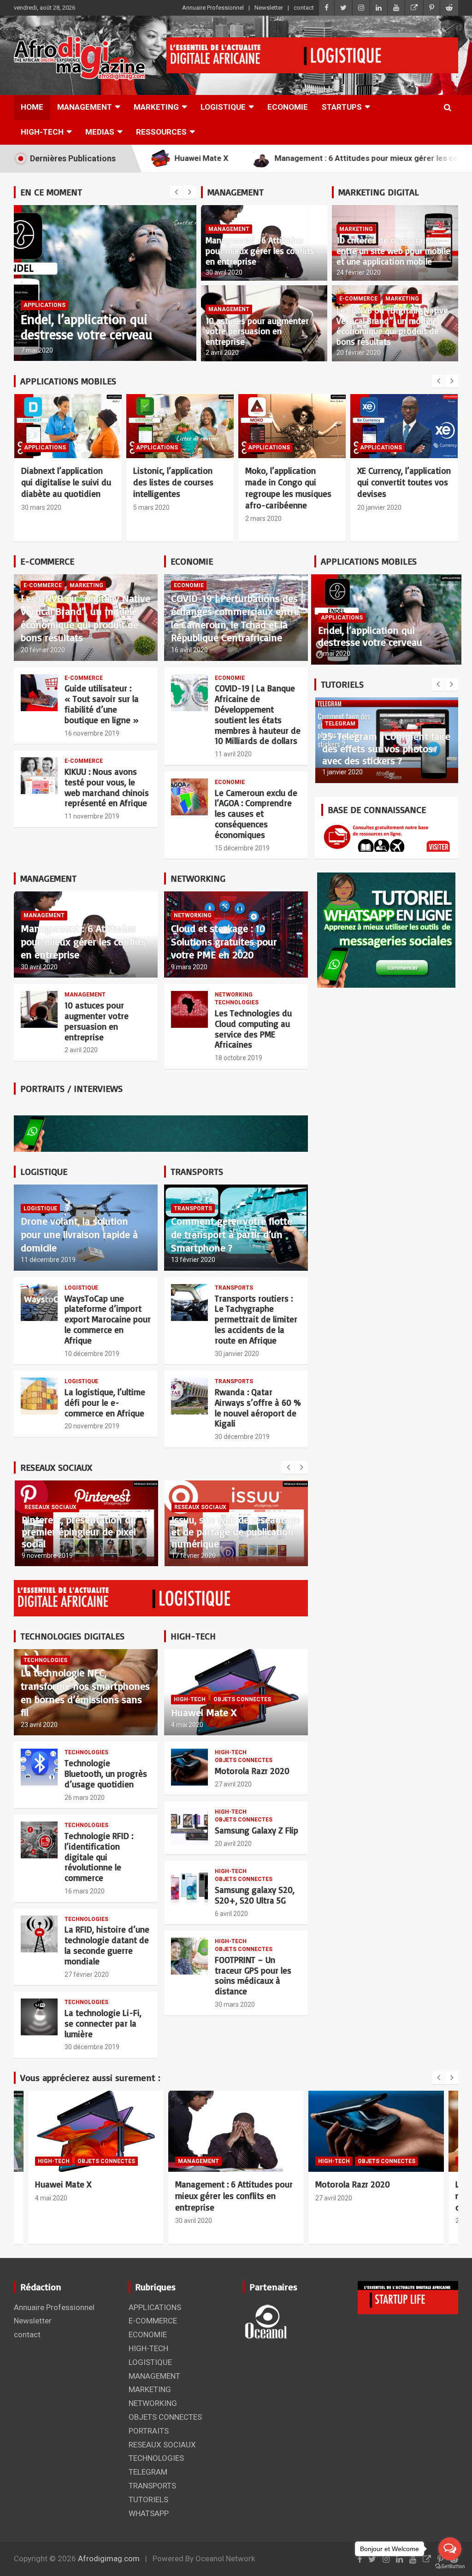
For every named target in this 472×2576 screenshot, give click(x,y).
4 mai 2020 (37, 350)
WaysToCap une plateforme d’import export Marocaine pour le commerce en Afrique (108, 1319)
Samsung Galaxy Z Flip (257, 1830)
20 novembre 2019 (92, 1426)
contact (304, 8)
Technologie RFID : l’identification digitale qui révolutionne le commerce (99, 1857)
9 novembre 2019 (47, 1556)
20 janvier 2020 (379, 507)
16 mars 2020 (85, 1891)
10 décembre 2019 (92, 1354)
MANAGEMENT (85, 107)
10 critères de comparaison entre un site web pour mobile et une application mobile (393, 251)
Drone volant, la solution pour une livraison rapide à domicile (79, 1234)
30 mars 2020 (41, 507)
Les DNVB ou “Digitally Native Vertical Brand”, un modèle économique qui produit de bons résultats (392, 326)
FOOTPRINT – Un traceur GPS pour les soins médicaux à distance (253, 1975)
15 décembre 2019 (242, 848)
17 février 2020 (194, 1556)
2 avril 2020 (222, 353)
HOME (32, 107)
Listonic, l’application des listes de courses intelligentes (173, 482)
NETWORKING (193, 915)
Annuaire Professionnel (213, 8)
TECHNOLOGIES (237, 1002)
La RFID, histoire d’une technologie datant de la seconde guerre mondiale (107, 1945)
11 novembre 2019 (92, 816)
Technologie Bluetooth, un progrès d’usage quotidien (106, 1774)
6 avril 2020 (231, 1914)
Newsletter (269, 8)
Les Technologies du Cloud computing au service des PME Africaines (253, 1029)
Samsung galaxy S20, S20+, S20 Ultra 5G (255, 1895)
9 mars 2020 (189, 967)
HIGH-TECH (42, 132)
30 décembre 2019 (242, 1437)
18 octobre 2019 (239, 1058)
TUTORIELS (148, 2499)
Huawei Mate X (62, 334)
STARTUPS (342, 107)
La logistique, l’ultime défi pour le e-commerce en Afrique (105, 1403)
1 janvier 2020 (342, 772)
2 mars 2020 (263, 519)
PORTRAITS (149, 2431)
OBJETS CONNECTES (92, 320)
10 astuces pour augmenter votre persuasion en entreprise (257, 331)
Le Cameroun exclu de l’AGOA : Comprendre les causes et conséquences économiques (256, 814)
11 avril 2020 (233, 754)
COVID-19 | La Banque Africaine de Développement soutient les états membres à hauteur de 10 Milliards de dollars (258, 714)
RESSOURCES (161, 132)
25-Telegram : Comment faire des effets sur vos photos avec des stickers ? (386, 748)
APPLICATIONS (45, 448)
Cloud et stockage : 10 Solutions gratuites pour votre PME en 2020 (224, 941)
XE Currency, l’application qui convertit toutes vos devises (404, 482)
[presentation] (177, 192)
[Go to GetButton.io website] (450, 2567)
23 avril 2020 (39, 1725)
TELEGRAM (340, 724)
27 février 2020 (87, 1975)
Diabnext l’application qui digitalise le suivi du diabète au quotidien (66, 482)
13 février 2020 (193, 1260)
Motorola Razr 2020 (252, 1771)
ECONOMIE (288, 107)
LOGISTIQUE (223, 107)
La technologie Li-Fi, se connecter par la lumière (103, 2023)
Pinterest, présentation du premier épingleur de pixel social (79, 1532)
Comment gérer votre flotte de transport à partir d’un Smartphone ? (232, 1234)
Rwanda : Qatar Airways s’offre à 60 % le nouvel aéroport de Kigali (258, 1408)
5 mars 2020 (151, 507)
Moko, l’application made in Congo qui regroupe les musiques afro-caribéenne (288, 488)
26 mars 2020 (85, 1798)
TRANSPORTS (193, 1208)
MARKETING (156, 107)
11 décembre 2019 (48, 1260)
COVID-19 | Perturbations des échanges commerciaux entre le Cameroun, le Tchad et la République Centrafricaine (235, 618)
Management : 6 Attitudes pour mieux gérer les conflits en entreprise (260, 251)
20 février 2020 (359, 353)
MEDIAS (100, 132)
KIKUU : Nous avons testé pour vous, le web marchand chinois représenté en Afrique (107, 787)
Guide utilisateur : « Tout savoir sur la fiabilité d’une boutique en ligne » (102, 704)
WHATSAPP (149, 2513)
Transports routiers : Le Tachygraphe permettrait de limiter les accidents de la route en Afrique (256, 1319)
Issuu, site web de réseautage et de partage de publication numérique (236, 1532)
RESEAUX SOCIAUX (50, 1507)
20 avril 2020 (233, 1844)
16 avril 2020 (189, 650)
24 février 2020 (359, 272)
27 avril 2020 (233, 1784)
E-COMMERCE (358, 299)
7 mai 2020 (334, 654)
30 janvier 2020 (237, 1354)
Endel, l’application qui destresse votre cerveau (370, 636)
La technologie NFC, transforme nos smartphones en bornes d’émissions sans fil (85, 1692)
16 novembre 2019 (92, 733)
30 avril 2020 (224, 272)
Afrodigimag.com (109, 2558)
